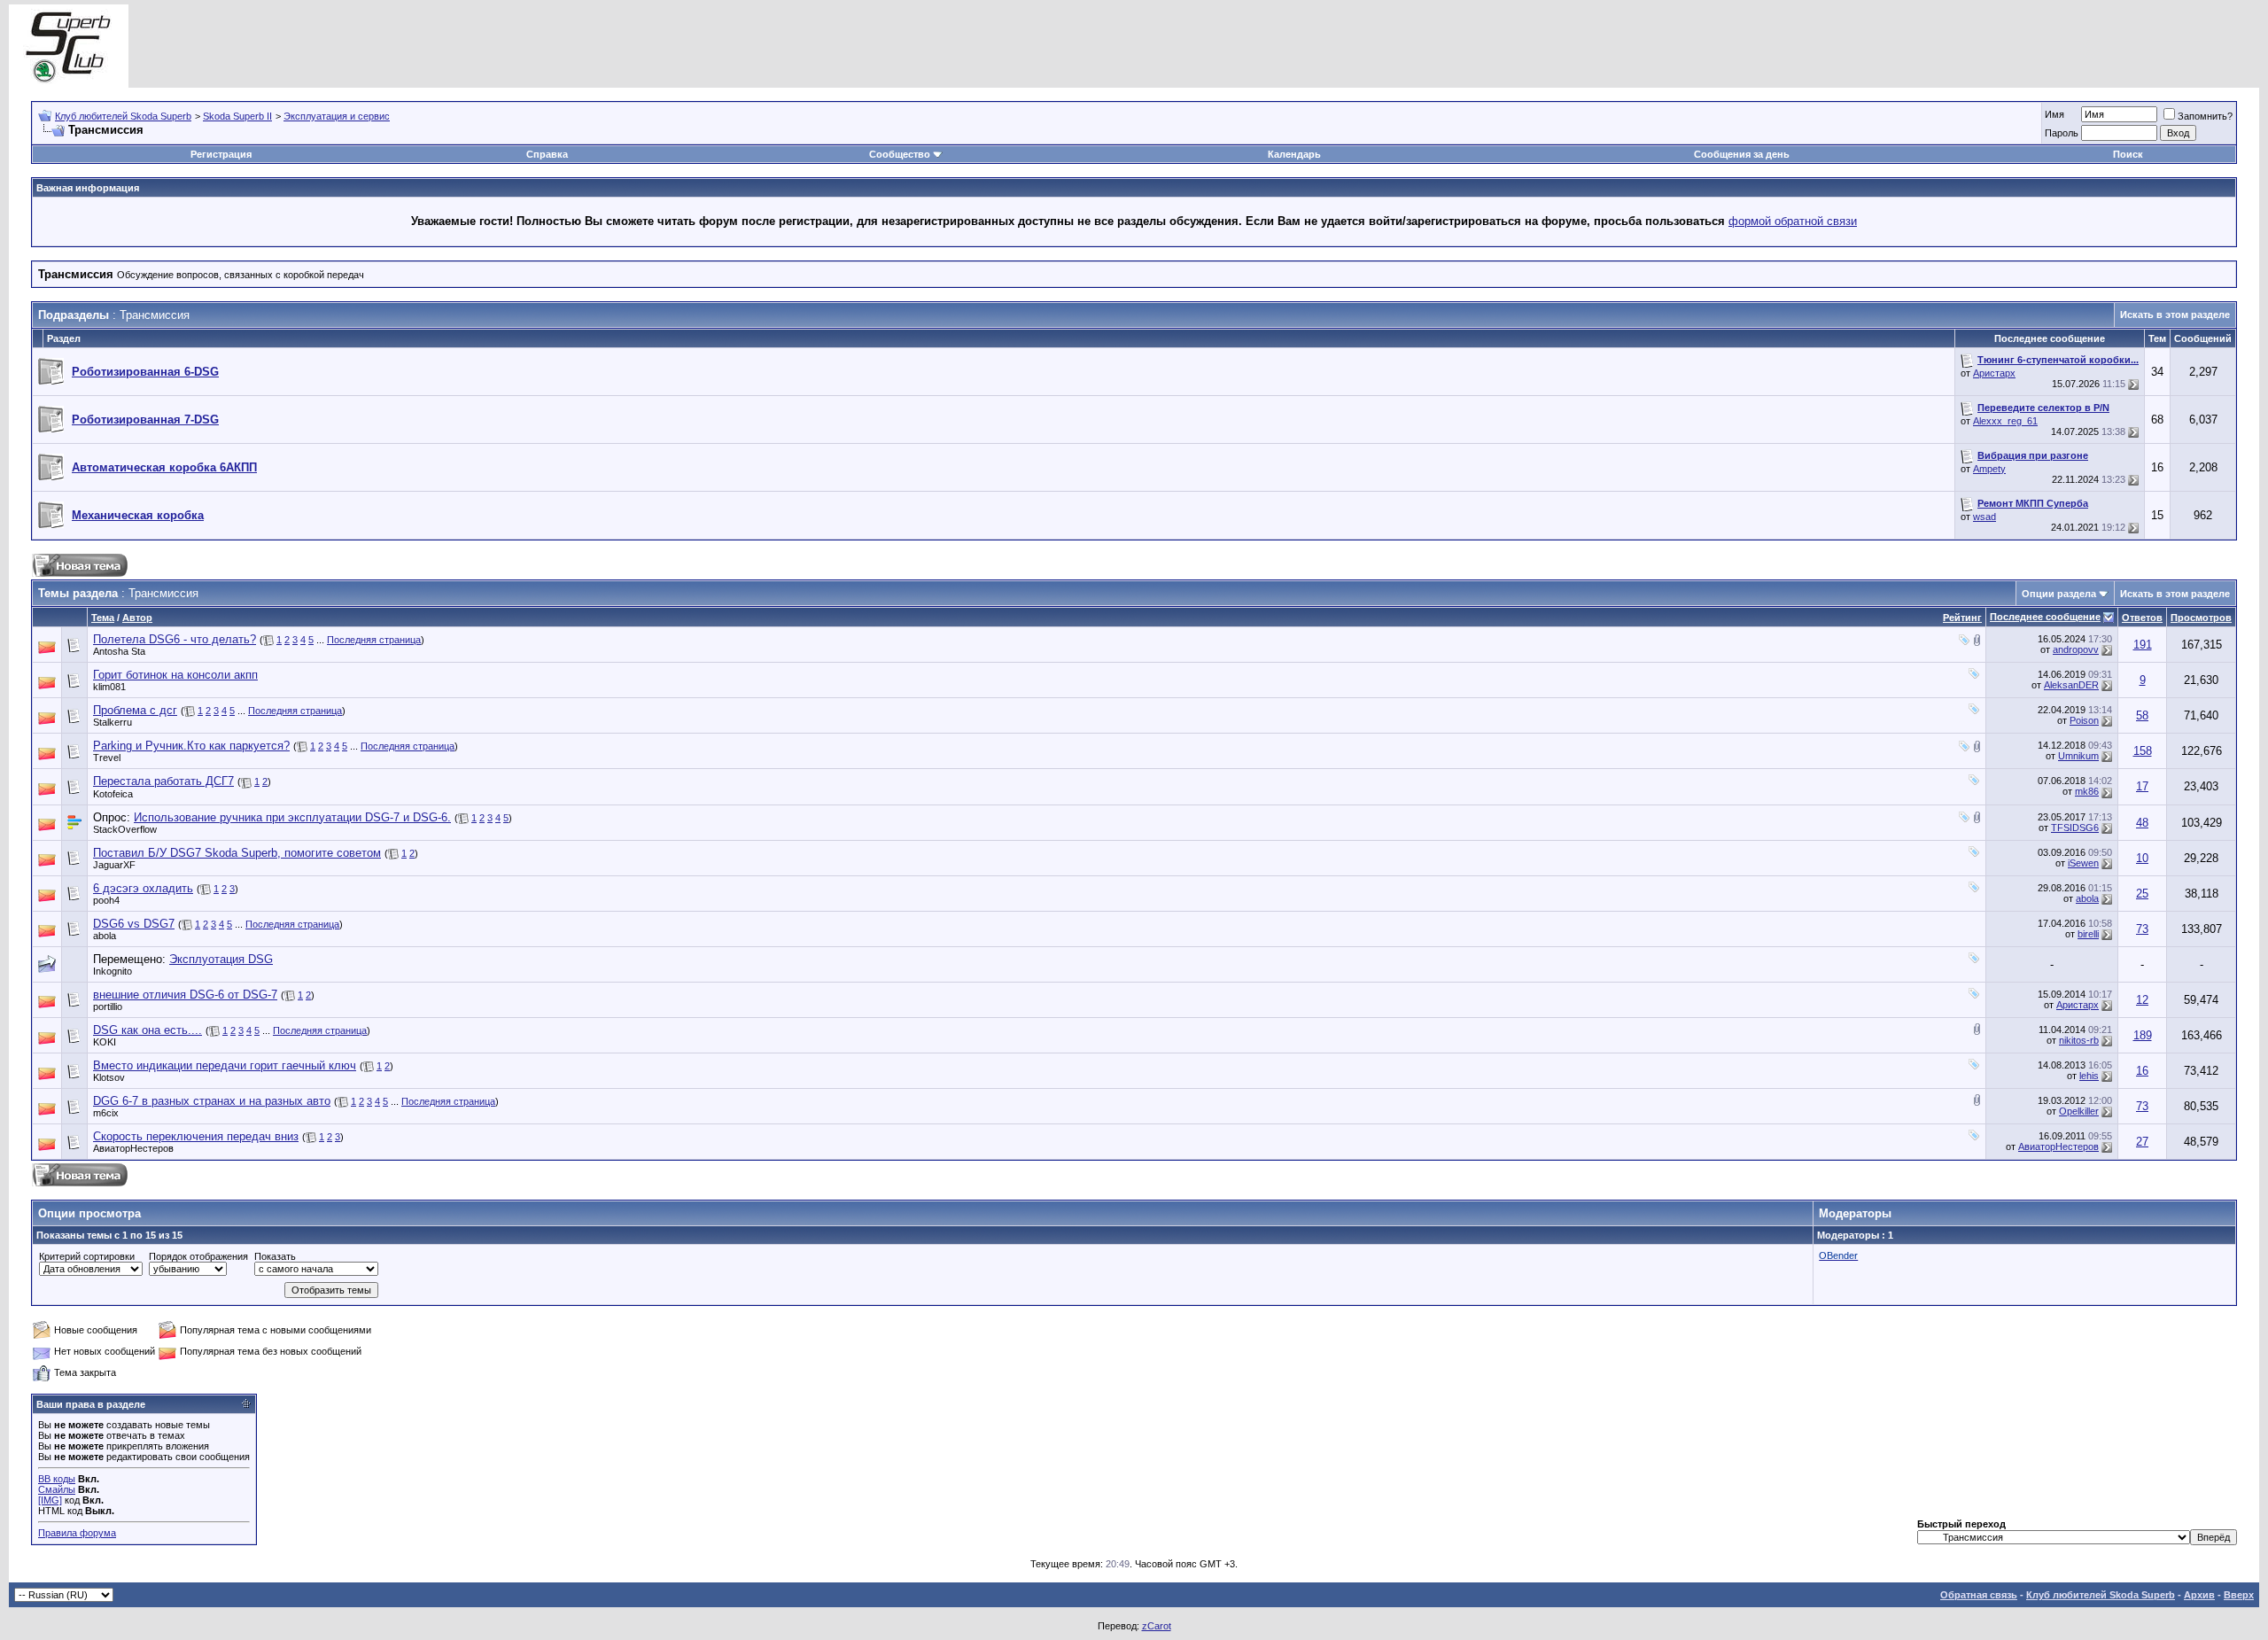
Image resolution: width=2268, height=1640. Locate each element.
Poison (2084, 720)
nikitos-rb (2079, 1040)
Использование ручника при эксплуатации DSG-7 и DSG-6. (292, 817)
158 (2143, 751)
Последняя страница (374, 640)
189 (2143, 1035)
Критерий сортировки (87, 1256)
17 (2142, 786)
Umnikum (2078, 756)
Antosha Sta (119, 651)
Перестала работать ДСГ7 (163, 781)
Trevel (107, 758)
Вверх (2239, 1595)
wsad (1984, 517)
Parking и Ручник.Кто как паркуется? (191, 746)
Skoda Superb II (237, 116)
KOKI (105, 1042)
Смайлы (57, 1489)
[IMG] (50, 1500)
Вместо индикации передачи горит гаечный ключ (225, 1065)
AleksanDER (2071, 685)
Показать (275, 1256)
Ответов (2142, 618)
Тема (103, 618)
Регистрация (221, 154)
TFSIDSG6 (2075, 828)
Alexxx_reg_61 (2005, 421)
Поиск (2128, 154)
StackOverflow (125, 829)
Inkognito (113, 971)
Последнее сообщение (2045, 617)
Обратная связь (1979, 1595)
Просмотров (2201, 618)
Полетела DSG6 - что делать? (175, 639)
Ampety (1989, 469)
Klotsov (109, 1077)
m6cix (106, 1113)
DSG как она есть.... (148, 1030)
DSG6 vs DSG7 (134, 924)
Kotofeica (113, 794)
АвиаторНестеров (133, 1148)
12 (2142, 1000)
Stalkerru (113, 722)
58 (2142, 715)
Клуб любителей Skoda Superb (123, 116)
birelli (2088, 934)
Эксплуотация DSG (221, 959)
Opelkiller (2079, 1111)
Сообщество (900, 154)
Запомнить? (2205, 116)
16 (2142, 1071)
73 (2142, 929)
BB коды (57, 1479)
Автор (137, 618)
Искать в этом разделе (2175, 315)
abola (2087, 898)
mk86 (2087, 791)
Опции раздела (2059, 594)
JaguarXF (114, 865)
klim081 (109, 687)
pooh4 (106, 900)
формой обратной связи (1793, 221)
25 (2142, 894)
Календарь (1294, 154)
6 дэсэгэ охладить (143, 888)
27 (2142, 1142)
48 (2142, 823)
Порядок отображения (198, 1256)
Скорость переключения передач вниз (196, 1136)
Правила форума (77, 1533)
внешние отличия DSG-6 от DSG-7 (185, 995)
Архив (2199, 1595)
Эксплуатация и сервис (337, 116)
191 (2143, 645)
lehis (2089, 1076)
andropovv (2076, 649)
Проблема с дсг (135, 710)
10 (2142, 858)
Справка (547, 154)
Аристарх (1994, 373)
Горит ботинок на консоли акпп (175, 675)
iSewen (2083, 863)
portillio (108, 1007)
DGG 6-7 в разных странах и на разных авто (212, 1101)
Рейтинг (1962, 618)
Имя (2054, 114)
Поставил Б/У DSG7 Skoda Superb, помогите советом (237, 853)
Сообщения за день (1742, 154)
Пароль (2062, 133)
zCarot (1157, 1626)
